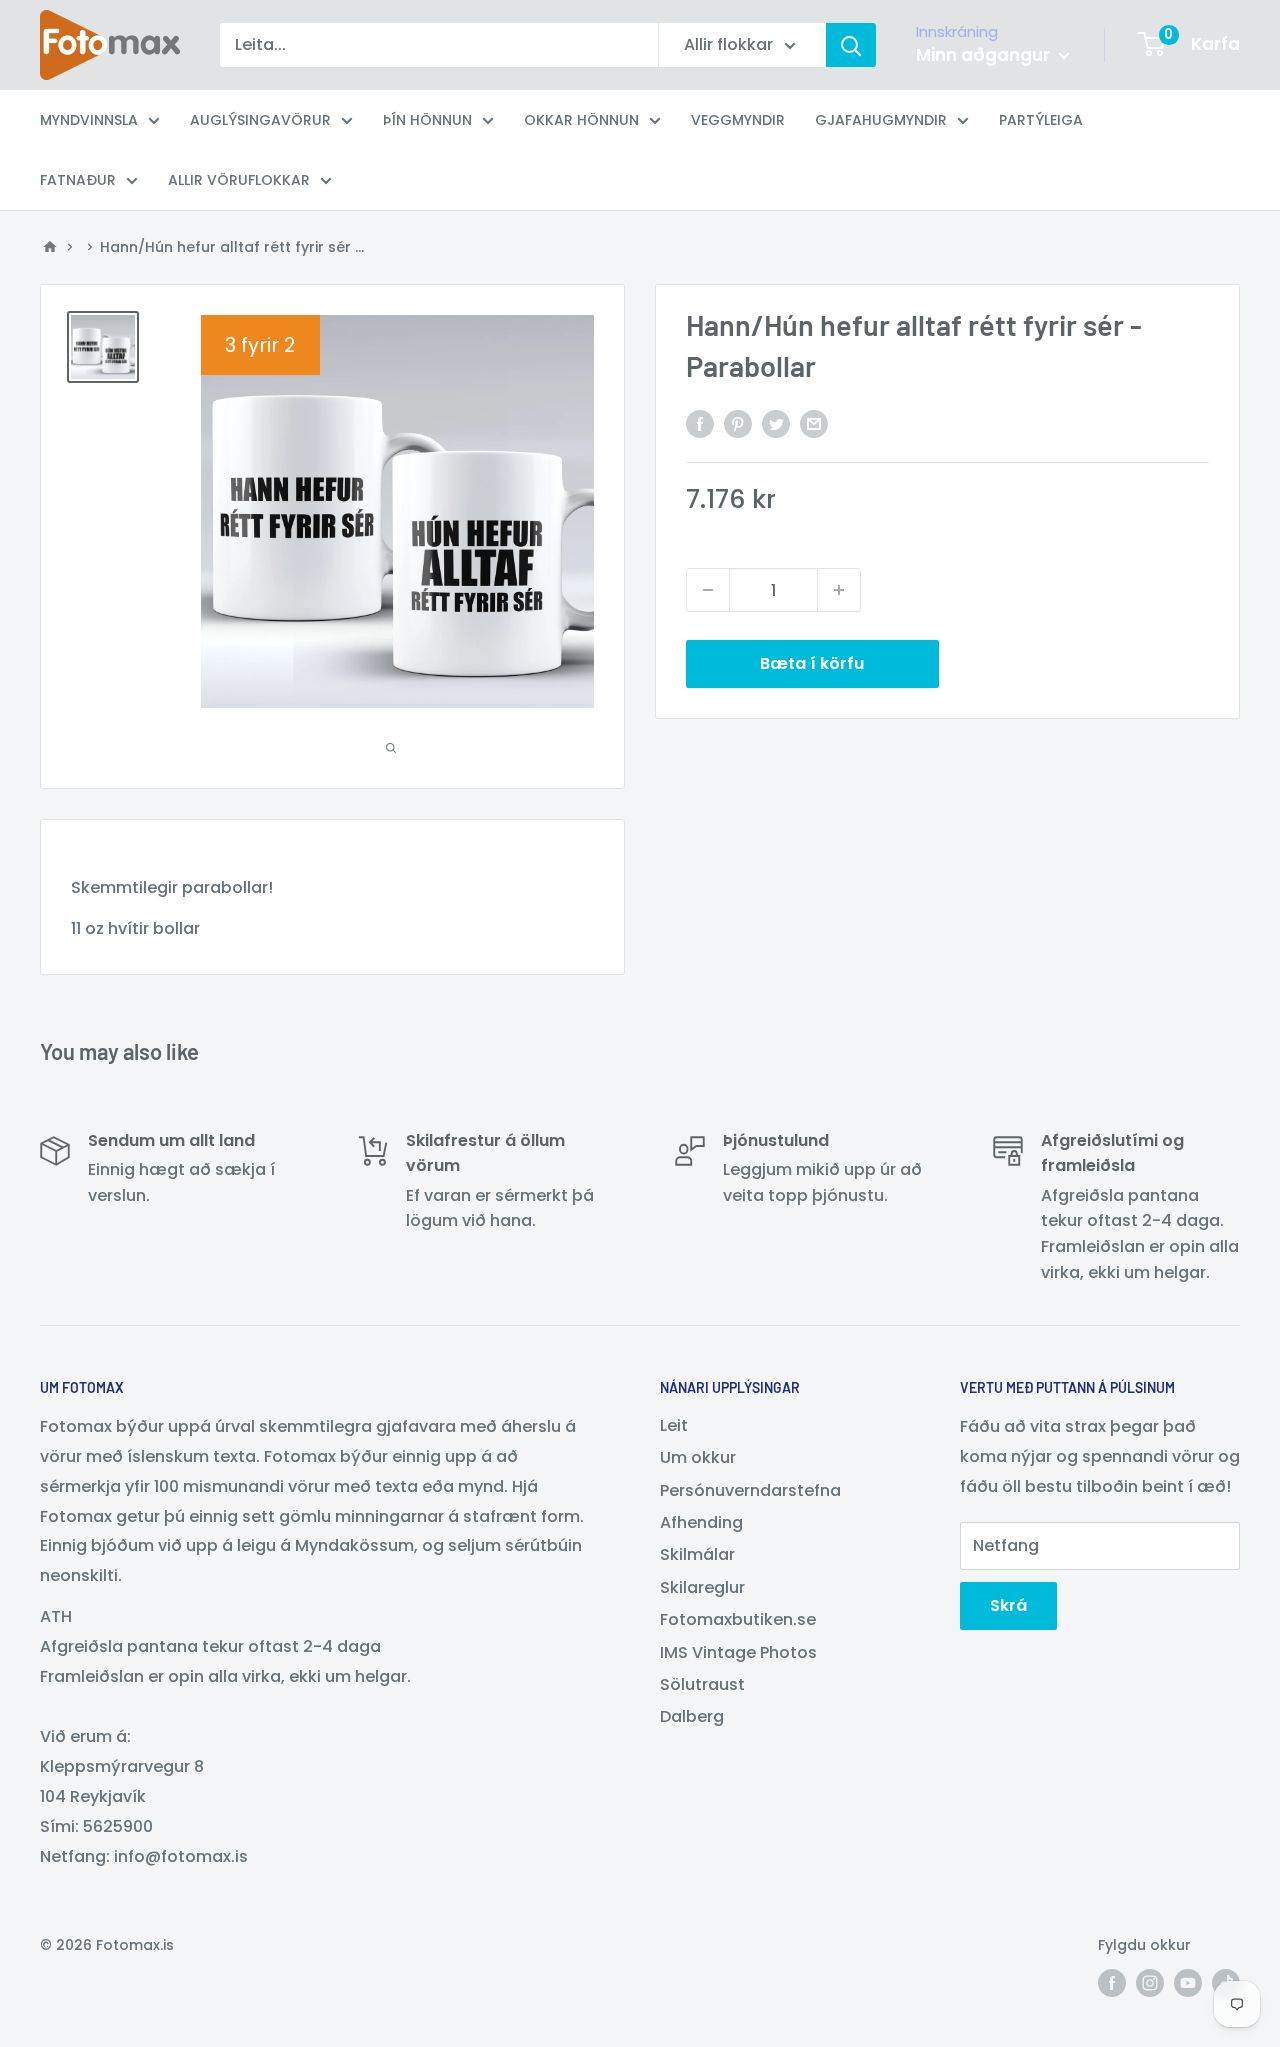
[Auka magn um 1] (839, 590)
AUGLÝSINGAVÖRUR (260, 120)
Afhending (701, 1522)
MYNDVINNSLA (89, 120)
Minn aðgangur (985, 55)
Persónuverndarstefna (750, 1490)
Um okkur (698, 1457)
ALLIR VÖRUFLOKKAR (239, 180)
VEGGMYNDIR (738, 120)
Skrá (1008, 1605)
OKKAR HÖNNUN (581, 120)
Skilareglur (702, 1587)
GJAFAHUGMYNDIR (881, 120)
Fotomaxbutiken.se (738, 1619)
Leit (674, 1425)
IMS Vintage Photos (738, 1652)
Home (50, 247)
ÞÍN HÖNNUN (427, 120)
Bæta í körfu (812, 663)
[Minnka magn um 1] (708, 590)
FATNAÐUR (78, 180)
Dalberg (692, 1716)
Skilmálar (697, 1554)
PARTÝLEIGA (1041, 120)
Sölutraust (702, 1684)
